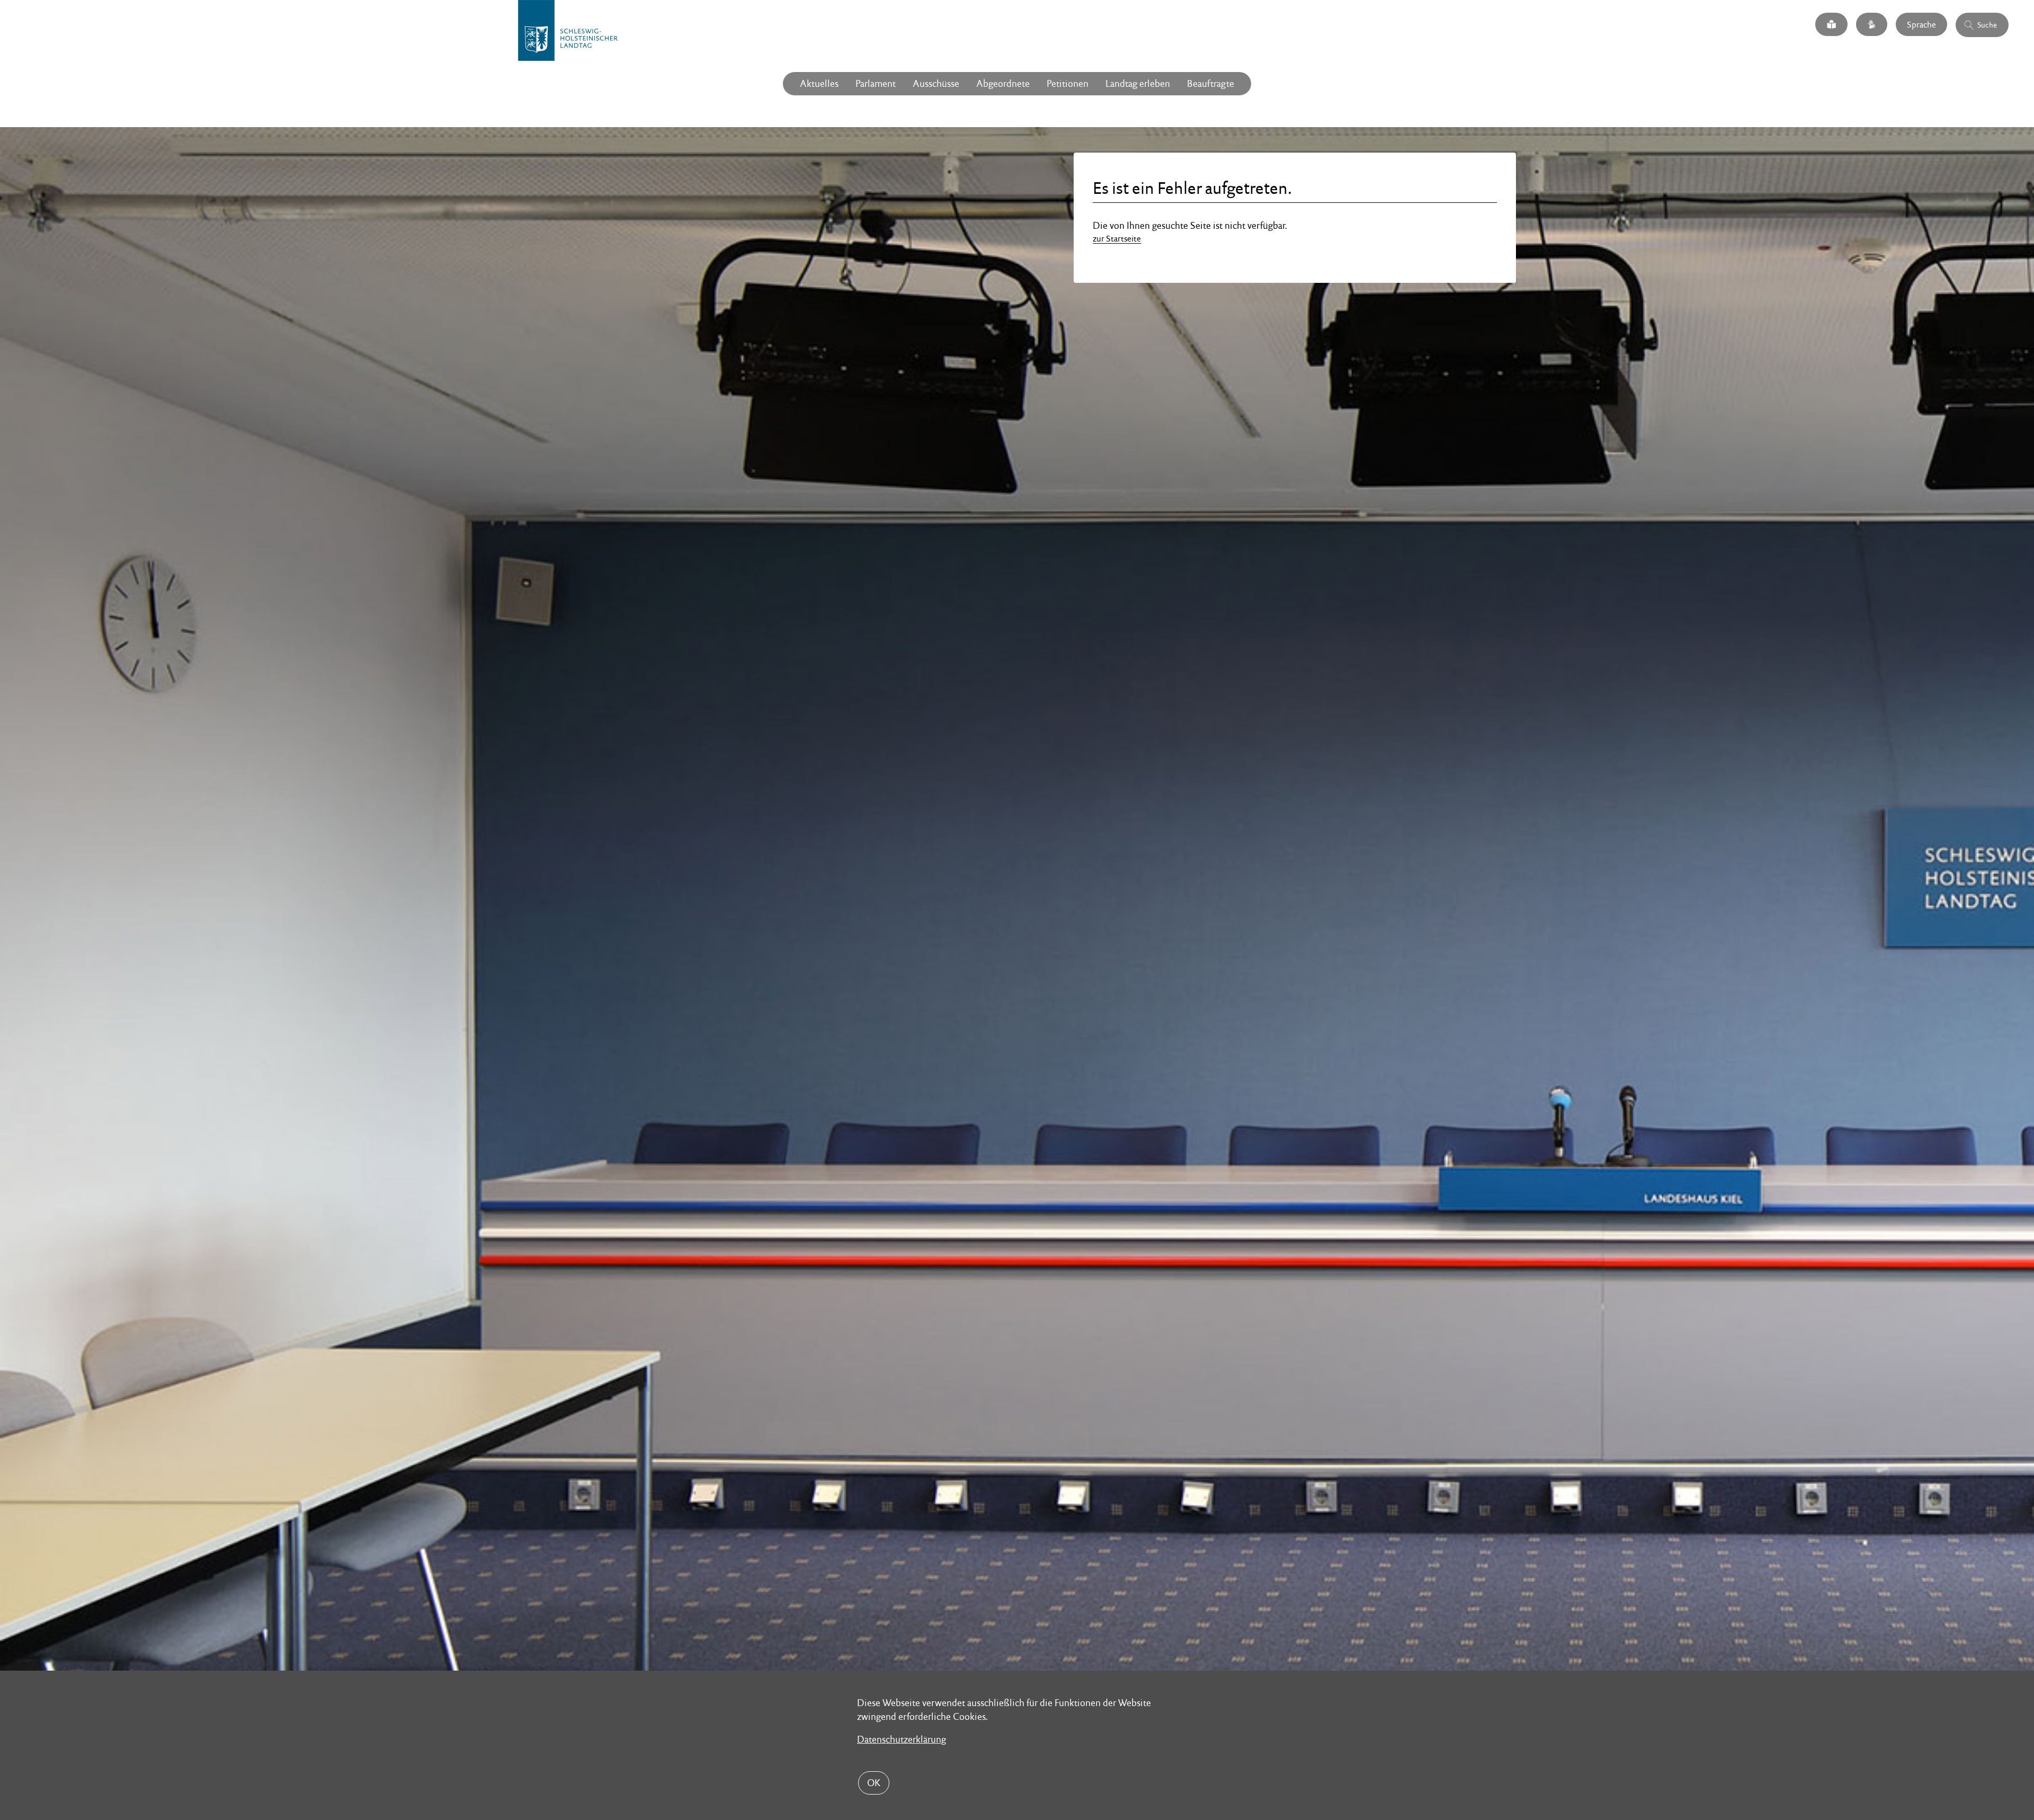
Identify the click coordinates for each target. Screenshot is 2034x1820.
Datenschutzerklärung (902, 1739)
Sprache (1921, 24)
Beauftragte (1211, 83)
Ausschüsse (936, 83)
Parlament (876, 83)
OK (874, 1783)
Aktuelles (819, 83)
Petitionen (1068, 83)
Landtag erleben (1138, 83)
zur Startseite (1117, 239)
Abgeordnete (1003, 83)
